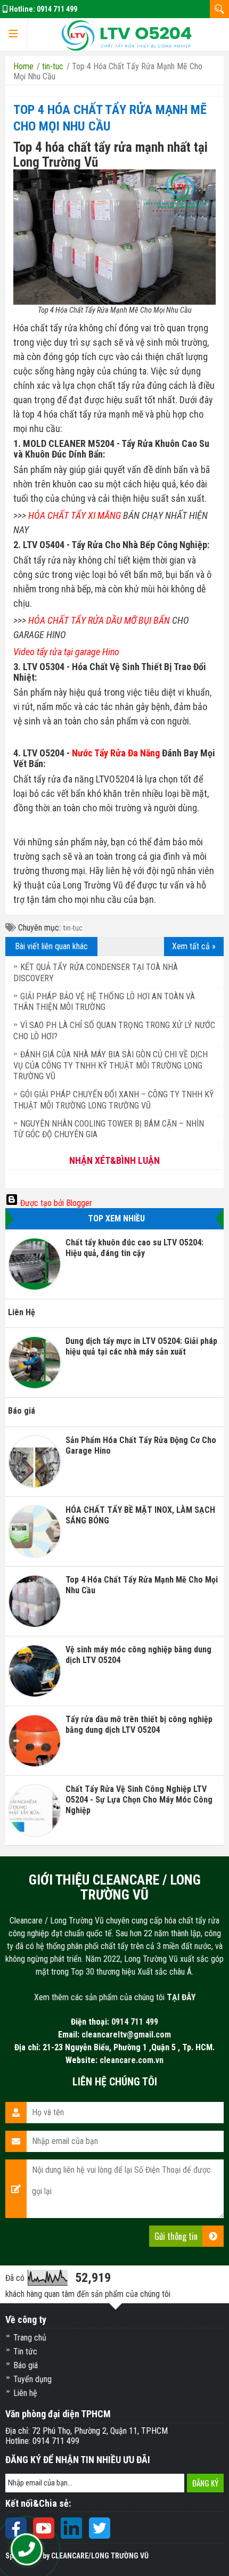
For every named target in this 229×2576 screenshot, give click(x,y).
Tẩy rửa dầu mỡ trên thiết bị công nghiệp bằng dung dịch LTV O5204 (139, 1725)
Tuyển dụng (32, 2379)
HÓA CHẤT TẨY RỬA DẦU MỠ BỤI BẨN (99, 620)
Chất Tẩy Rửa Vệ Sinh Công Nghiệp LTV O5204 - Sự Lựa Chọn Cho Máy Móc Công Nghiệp (139, 1800)
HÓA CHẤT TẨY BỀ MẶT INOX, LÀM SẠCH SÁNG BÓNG (140, 1515)
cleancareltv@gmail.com (126, 2035)
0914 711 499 (57, 9)
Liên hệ (25, 2393)
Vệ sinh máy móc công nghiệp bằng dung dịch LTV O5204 (138, 1655)
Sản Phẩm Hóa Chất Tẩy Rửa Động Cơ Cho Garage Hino (141, 1445)
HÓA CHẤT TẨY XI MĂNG (75, 515)
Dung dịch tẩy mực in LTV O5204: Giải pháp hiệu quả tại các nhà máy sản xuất (141, 1346)
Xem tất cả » (194, 946)
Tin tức (25, 2351)
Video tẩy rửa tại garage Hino (66, 652)
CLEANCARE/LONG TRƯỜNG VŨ (100, 2556)
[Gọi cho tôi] (27, 2550)
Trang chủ (30, 2338)
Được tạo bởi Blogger (55, 1203)
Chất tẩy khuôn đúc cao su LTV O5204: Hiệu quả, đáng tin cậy (134, 1248)
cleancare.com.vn (132, 2060)
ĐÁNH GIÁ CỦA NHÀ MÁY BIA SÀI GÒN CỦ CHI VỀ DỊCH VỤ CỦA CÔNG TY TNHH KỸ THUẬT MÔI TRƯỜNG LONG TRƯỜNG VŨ (111, 1066)
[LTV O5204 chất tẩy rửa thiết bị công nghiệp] (126, 34)
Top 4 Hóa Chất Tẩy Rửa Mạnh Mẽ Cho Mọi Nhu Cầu (142, 1585)
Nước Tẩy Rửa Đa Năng (116, 753)
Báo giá (22, 1411)
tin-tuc (73, 928)
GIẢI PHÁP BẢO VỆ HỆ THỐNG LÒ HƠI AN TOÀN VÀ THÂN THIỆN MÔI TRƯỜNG (104, 1002)
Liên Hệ (22, 1312)
